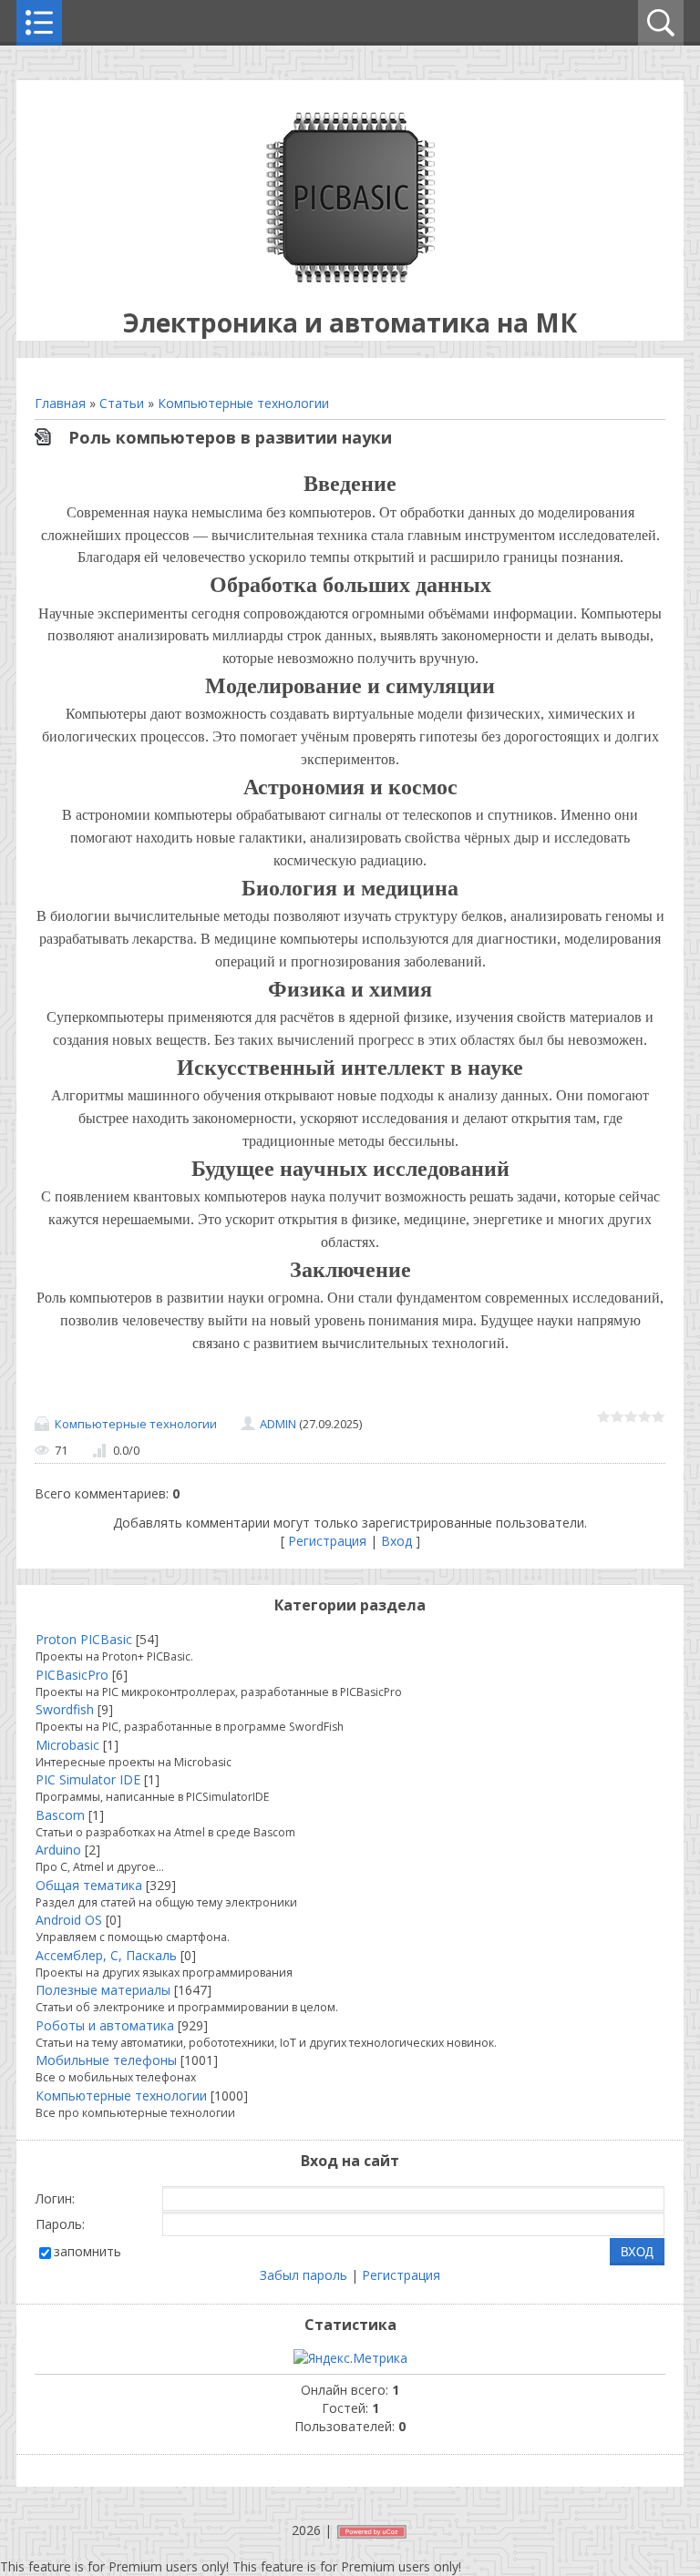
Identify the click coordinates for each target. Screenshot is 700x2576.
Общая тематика (89, 1885)
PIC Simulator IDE (88, 1779)
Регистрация (327, 1541)
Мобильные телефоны (106, 2060)
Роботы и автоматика (105, 2025)
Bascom (60, 1815)
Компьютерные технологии (243, 403)
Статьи (122, 403)
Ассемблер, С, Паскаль (106, 1955)
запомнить (87, 2251)
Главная (60, 403)
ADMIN (278, 1424)
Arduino (58, 1850)
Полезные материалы (103, 1990)
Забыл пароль (304, 2275)
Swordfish (65, 1709)
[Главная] (350, 277)
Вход (396, 1541)
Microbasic (67, 1745)
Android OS (69, 1920)
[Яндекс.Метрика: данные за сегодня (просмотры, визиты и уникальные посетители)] (350, 2358)
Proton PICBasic (84, 1639)
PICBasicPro (72, 1675)
